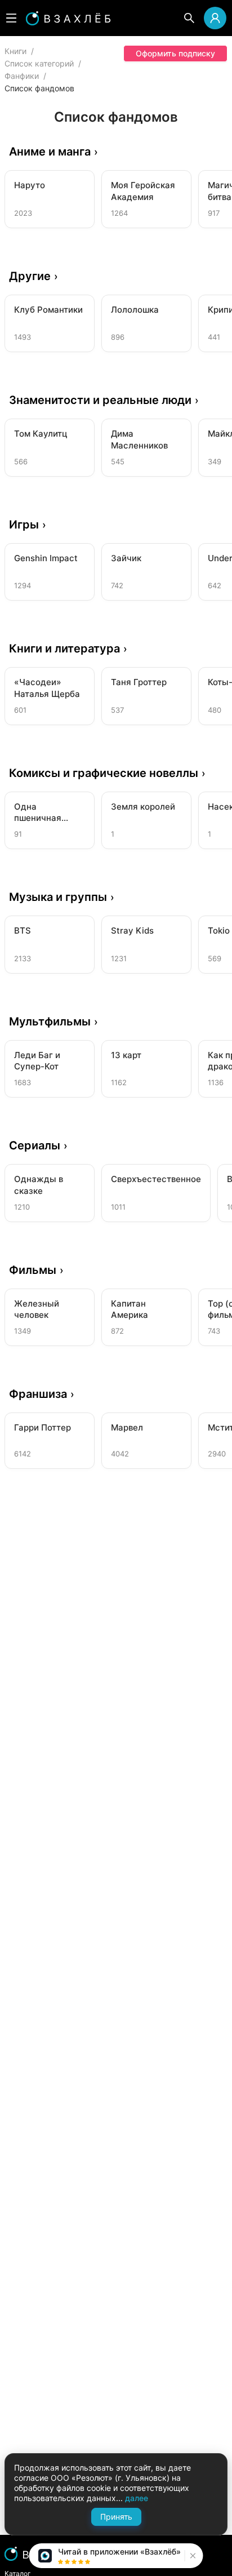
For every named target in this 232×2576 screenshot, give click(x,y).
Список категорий (39, 63)
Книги (15, 51)
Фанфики (22, 76)
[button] (192, 2556)
